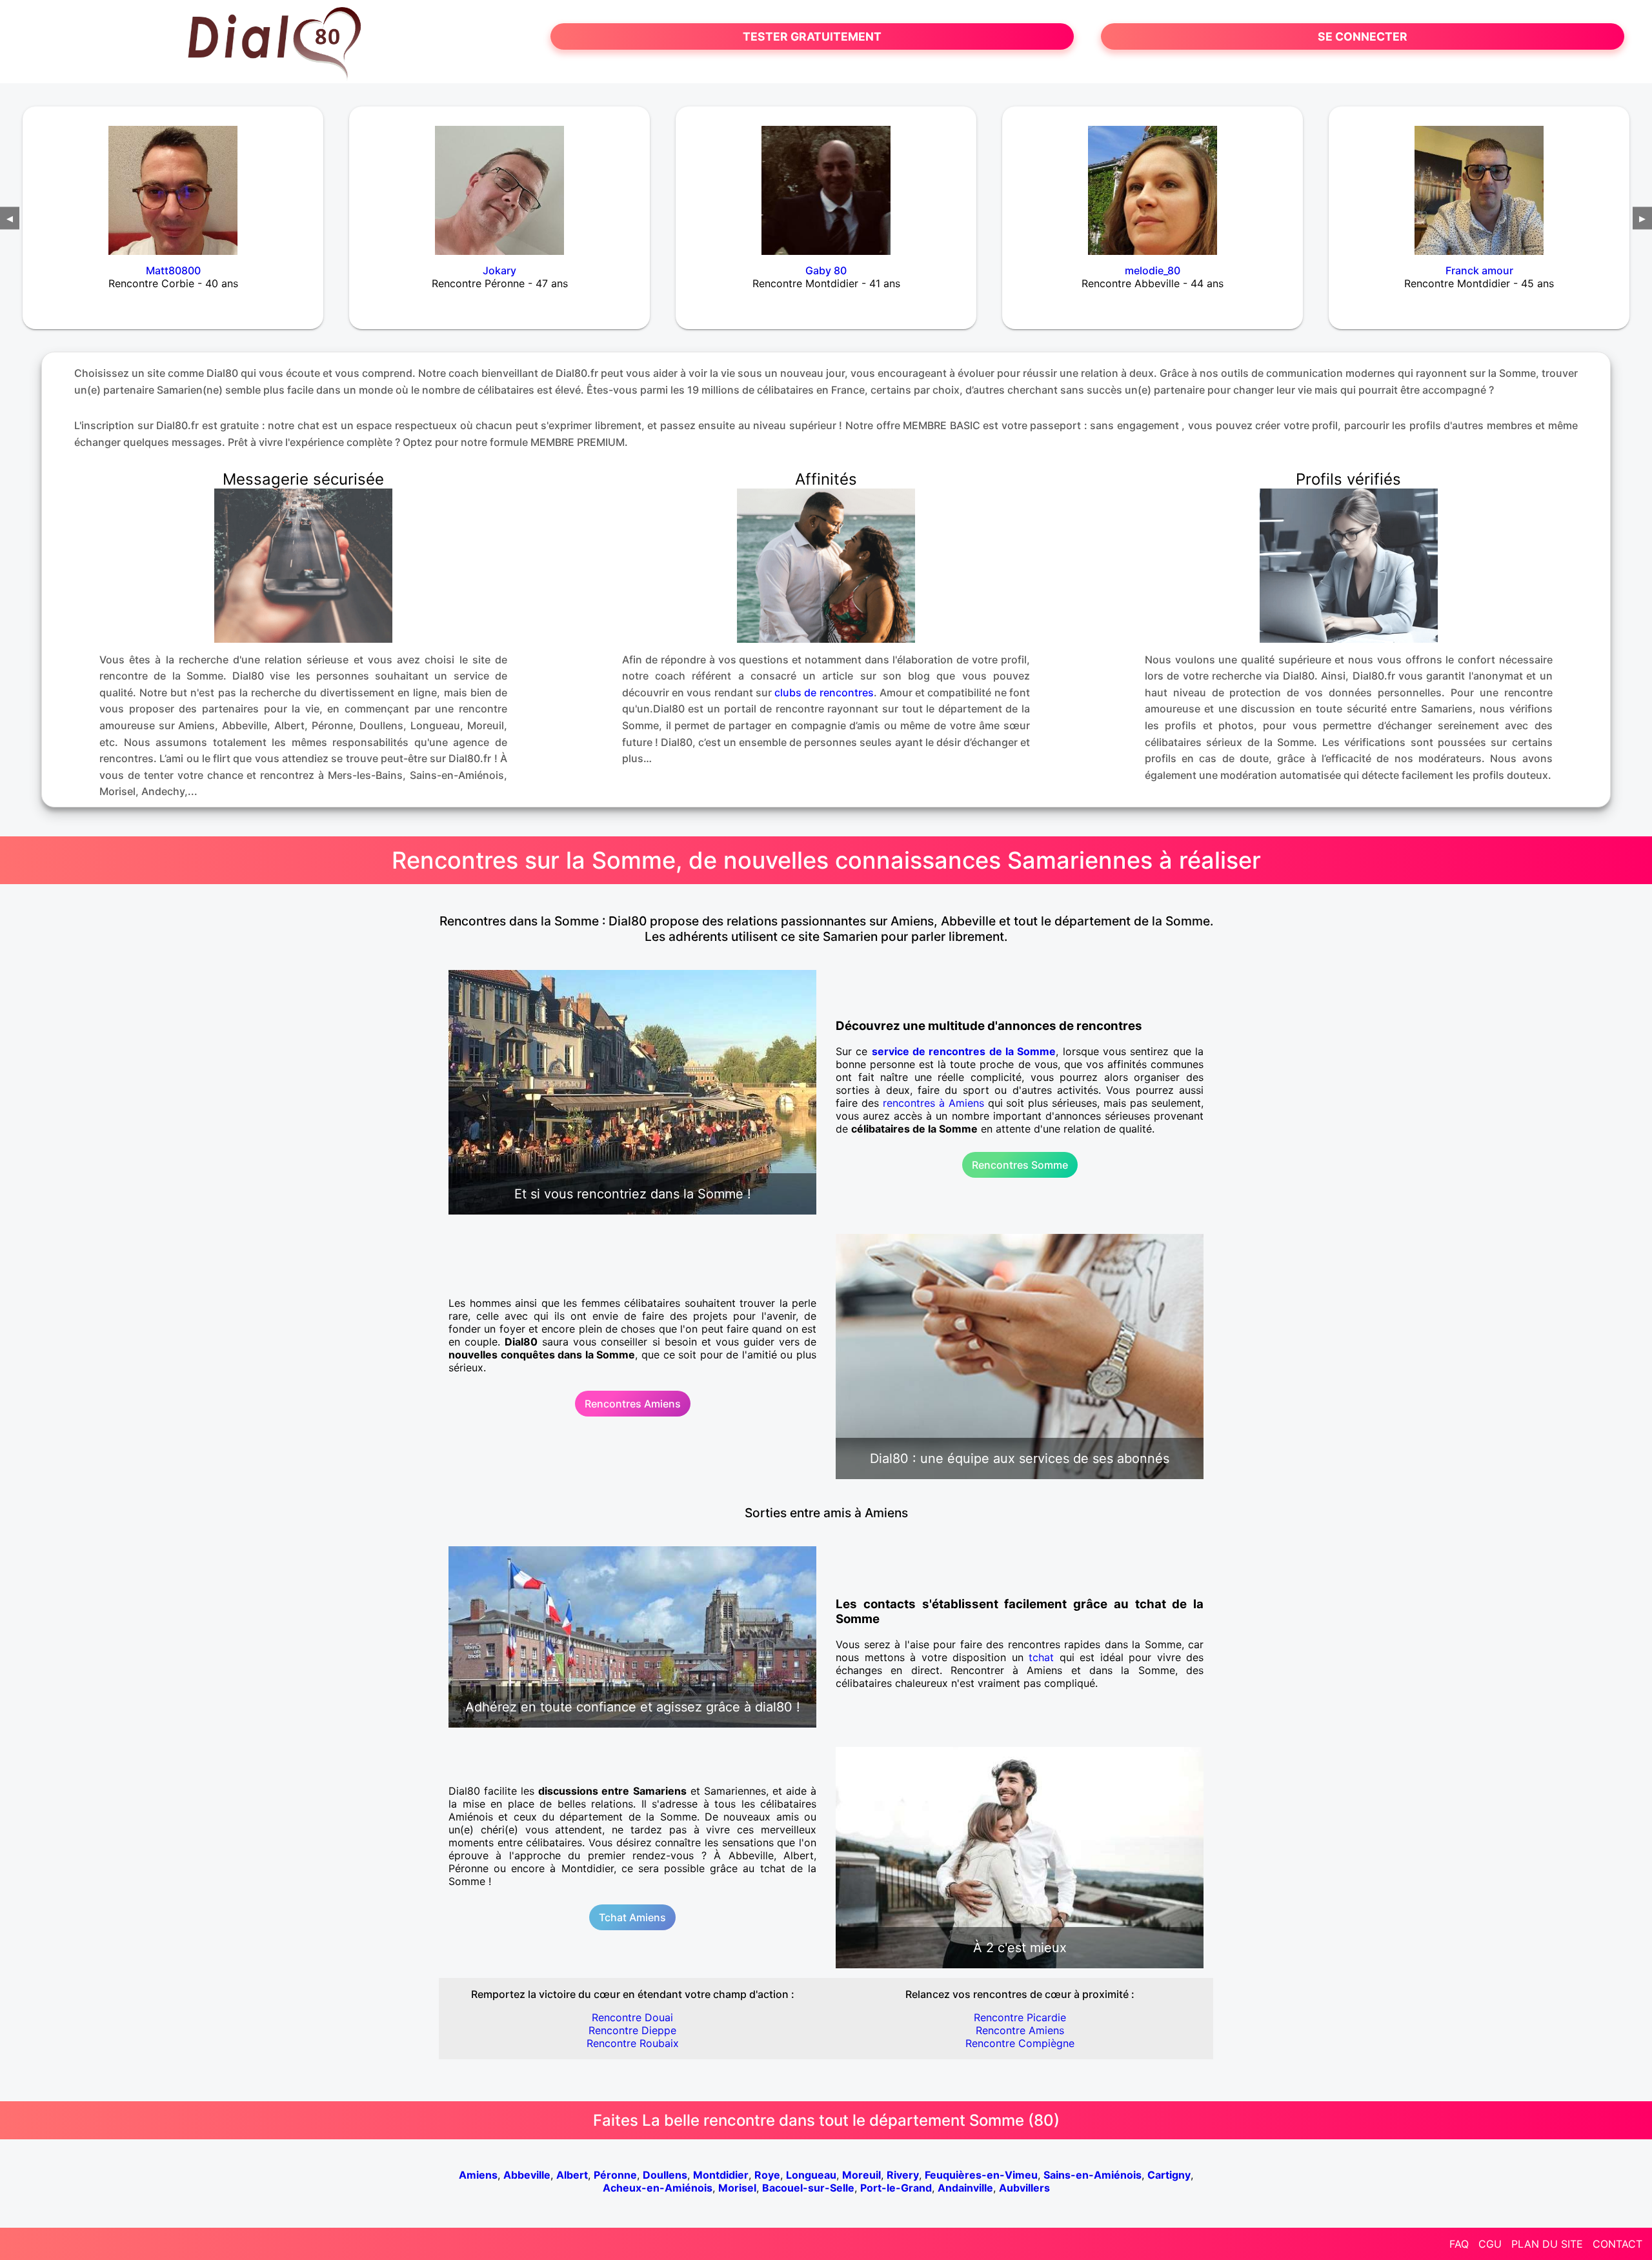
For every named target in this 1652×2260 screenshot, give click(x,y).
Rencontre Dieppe (632, 2030)
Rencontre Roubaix (633, 2043)
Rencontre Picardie (1020, 2017)
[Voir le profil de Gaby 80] (826, 182)
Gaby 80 (826, 270)
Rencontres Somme (1020, 1165)
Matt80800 (173, 270)
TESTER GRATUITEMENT (812, 36)
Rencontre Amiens (1020, 2030)
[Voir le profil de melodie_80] (1153, 182)
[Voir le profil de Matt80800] (173, 182)
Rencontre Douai (632, 2017)
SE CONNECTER (1363, 36)
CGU (1490, 2244)
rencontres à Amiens (933, 1103)
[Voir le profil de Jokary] (499, 182)
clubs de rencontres (824, 692)
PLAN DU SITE (1547, 2244)
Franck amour (1479, 270)
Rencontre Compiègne (1020, 2043)
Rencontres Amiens (633, 1404)
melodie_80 (1153, 270)
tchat (1041, 1657)
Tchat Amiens (632, 1917)
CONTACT (1617, 2244)
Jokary (499, 270)
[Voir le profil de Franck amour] (1479, 182)
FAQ (1459, 2244)
